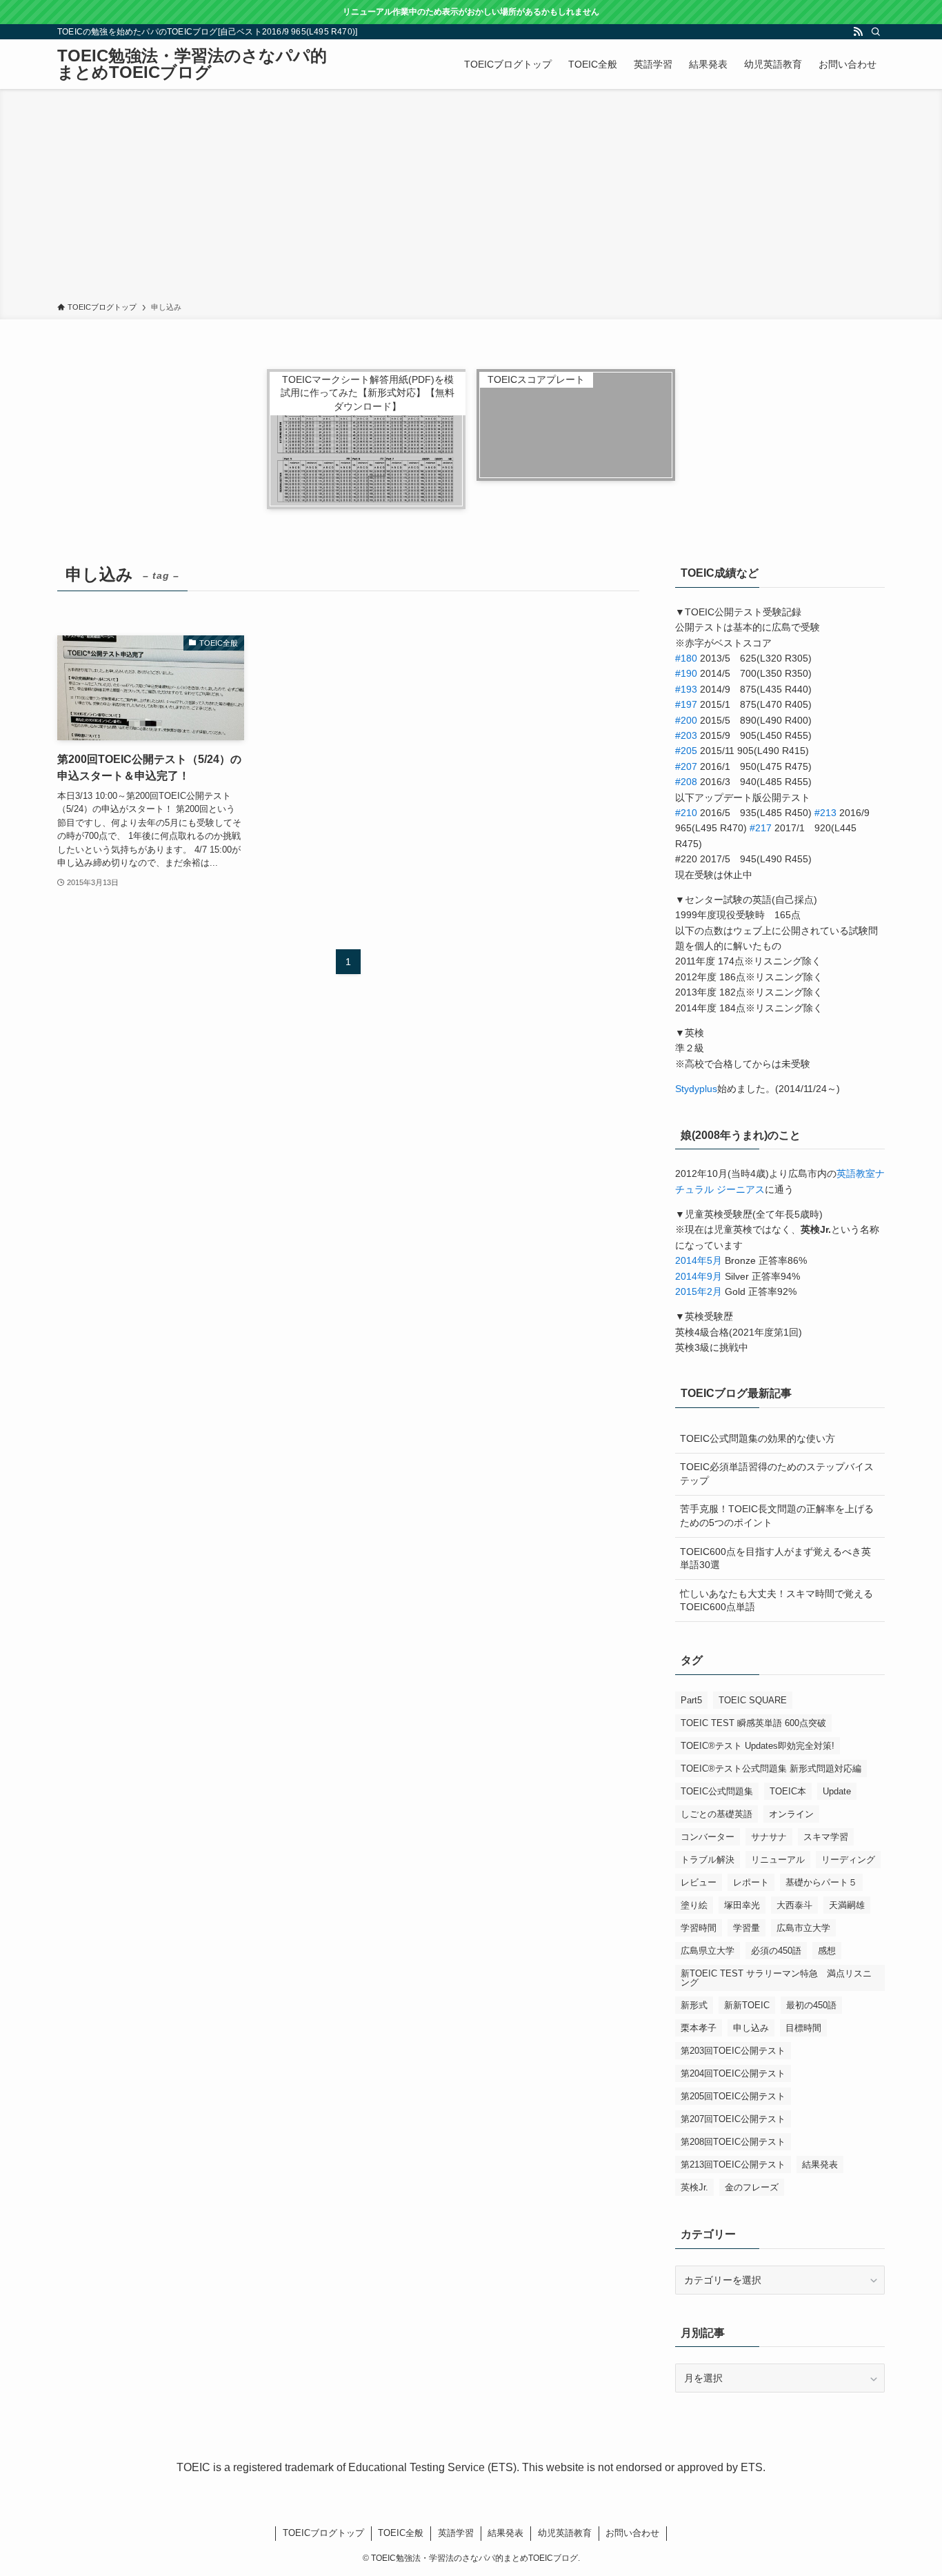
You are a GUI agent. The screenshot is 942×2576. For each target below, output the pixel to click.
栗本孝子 (699, 2028)
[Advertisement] (471, 198)
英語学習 (456, 2533)
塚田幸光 (742, 1905)
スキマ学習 (826, 1837)
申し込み (751, 2028)
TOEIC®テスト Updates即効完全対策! (758, 1746)
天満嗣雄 (847, 1905)
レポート (751, 1882)
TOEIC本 (788, 1791)
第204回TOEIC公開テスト (733, 2073)
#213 (825, 813)
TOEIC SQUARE (753, 1700)
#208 (686, 782)
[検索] (876, 32)
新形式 (694, 2005)
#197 (686, 704)
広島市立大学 (803, 1928)
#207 (686, 766)
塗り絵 (694, 1905)
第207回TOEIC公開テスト (733, 2119)
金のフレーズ (752, 2187)
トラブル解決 (708, 1860)
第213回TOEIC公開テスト (733, 2164)
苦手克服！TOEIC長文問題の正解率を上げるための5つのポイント (777, 1516)
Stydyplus (696, 1089)
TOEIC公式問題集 (717, 1791)
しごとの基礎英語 (716, 1814)
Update (837, 1791)
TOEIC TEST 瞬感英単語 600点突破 (753, 1723)
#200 (686, 720)
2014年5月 (699, 1260)
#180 (686, 658)
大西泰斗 (794, 1905)
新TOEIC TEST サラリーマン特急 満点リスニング (776, 1978)
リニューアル (778, 1860)
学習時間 (699, 1928)
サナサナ (769, 1837)
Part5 (691, 1700)
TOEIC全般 (401, 2533)
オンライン (791, 1814)
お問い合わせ (632, 2533)
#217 (761, 828)
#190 (686, 673)
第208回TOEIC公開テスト (733, 2142)
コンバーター (708, 1837)
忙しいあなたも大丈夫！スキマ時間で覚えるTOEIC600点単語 (776, 1601)
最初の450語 (811, 2005)
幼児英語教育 (565, 2533)
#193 (686, 689)
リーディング (848, 1860)
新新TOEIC (747, 2005)
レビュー (699, 1882)
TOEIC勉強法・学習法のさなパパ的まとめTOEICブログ (192, 64)
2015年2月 (699, 1291)
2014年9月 (699, 1276)
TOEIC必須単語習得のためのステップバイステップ (777, 1474)
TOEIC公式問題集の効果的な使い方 (758, 1438)
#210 (686, 813)
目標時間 (803, 2028)
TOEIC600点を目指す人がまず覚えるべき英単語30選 (775, 1558)
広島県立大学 (708, 1951)
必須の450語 (776, 1951)
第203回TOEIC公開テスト (733, 2051)
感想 (827, 1951)
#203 (686, 735)
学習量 (746, 1928)
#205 (686, 751)
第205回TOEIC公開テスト (733, 2096)
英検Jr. (694, 2187)
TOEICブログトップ (323, 2533)
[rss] (858, 32)
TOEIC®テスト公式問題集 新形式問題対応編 (771, 1768)
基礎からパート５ (821, 1882)
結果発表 (820, 2164)
